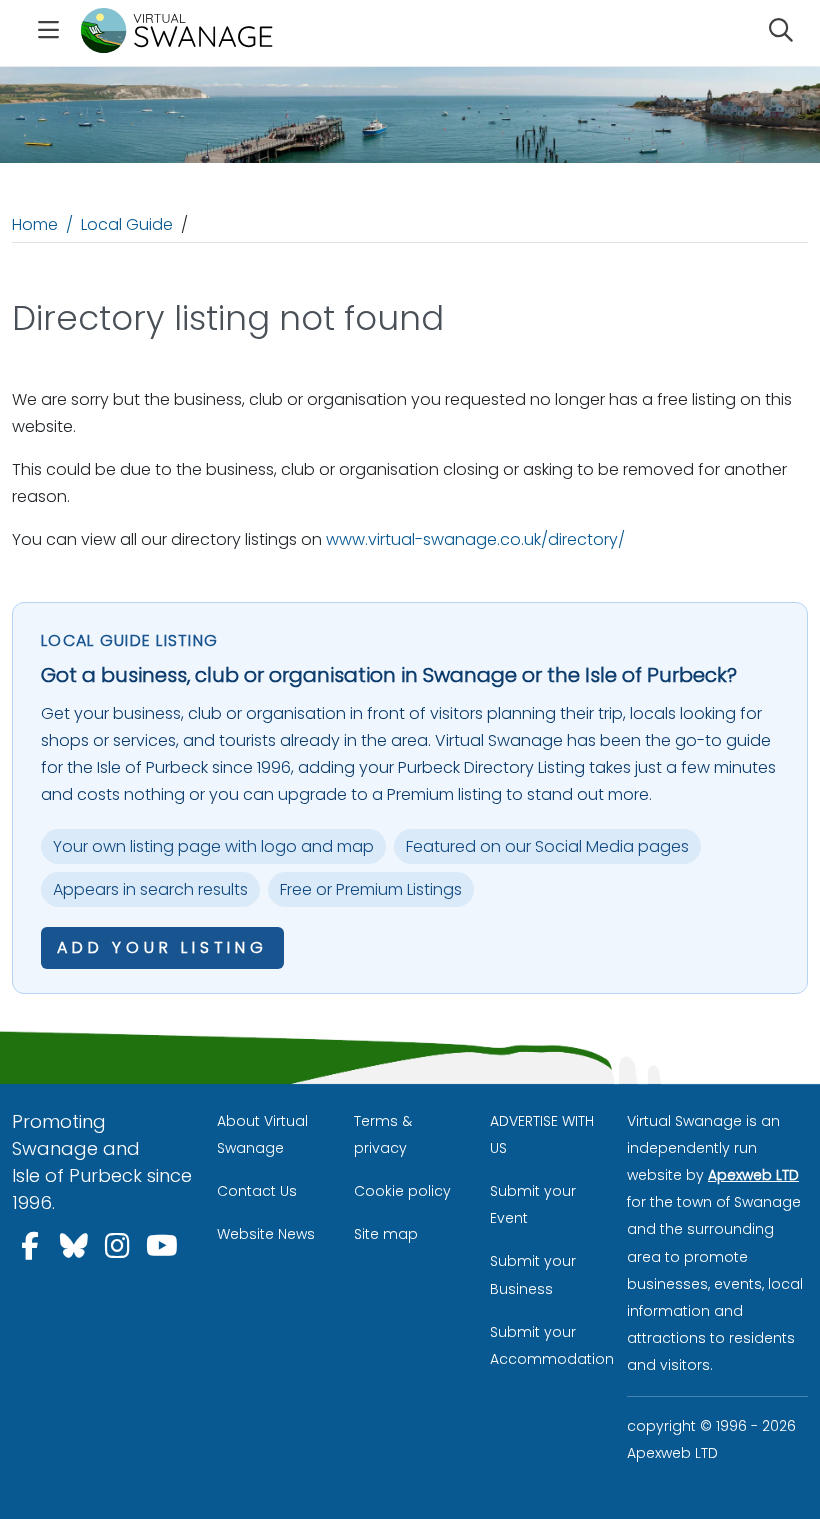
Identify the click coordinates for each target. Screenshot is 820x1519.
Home (35, 224)
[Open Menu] (48, 33)
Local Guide (127, 224)
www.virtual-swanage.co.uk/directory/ (475, 539)
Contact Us (257, 1191)
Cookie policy (402, 1191)
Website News (266, 1234)
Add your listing (162, 947)
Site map (386, 1234)
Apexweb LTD (753, 1175)
